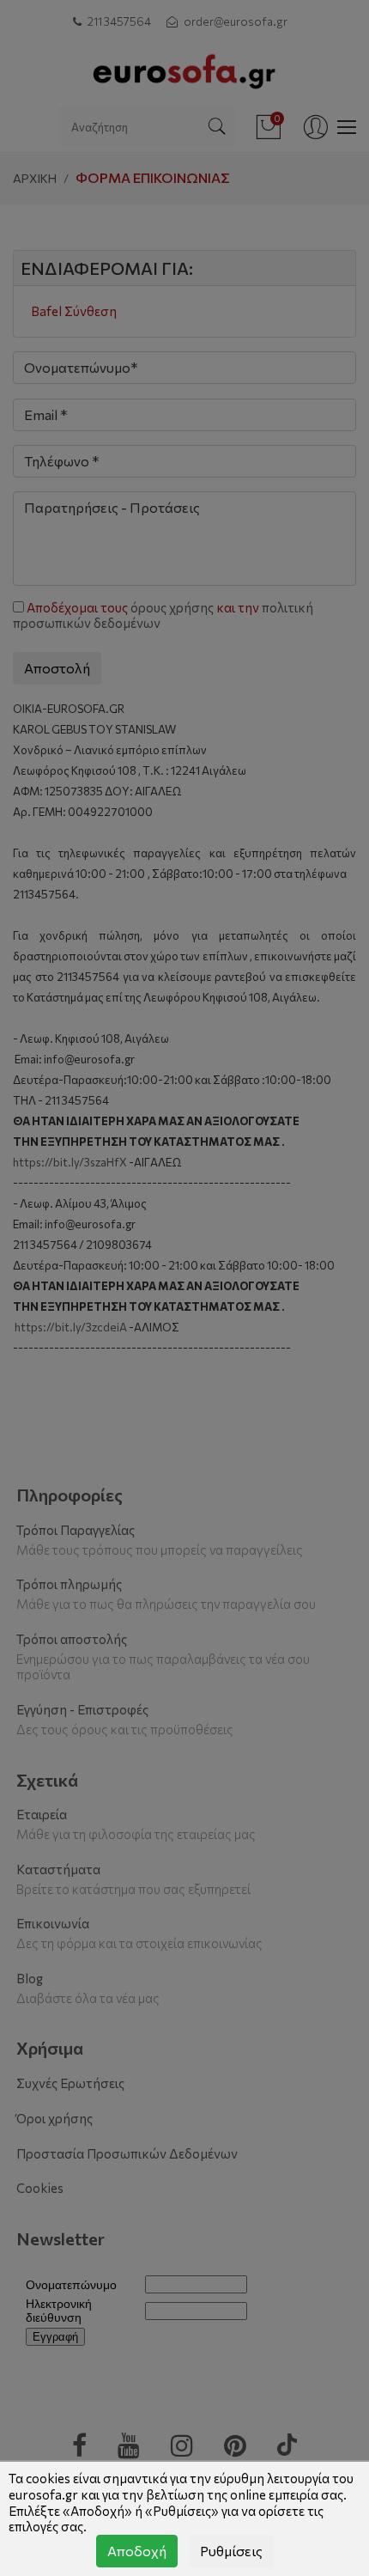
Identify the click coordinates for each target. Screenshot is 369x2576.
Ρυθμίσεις (231, 2551)
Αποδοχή (137, 2551)
